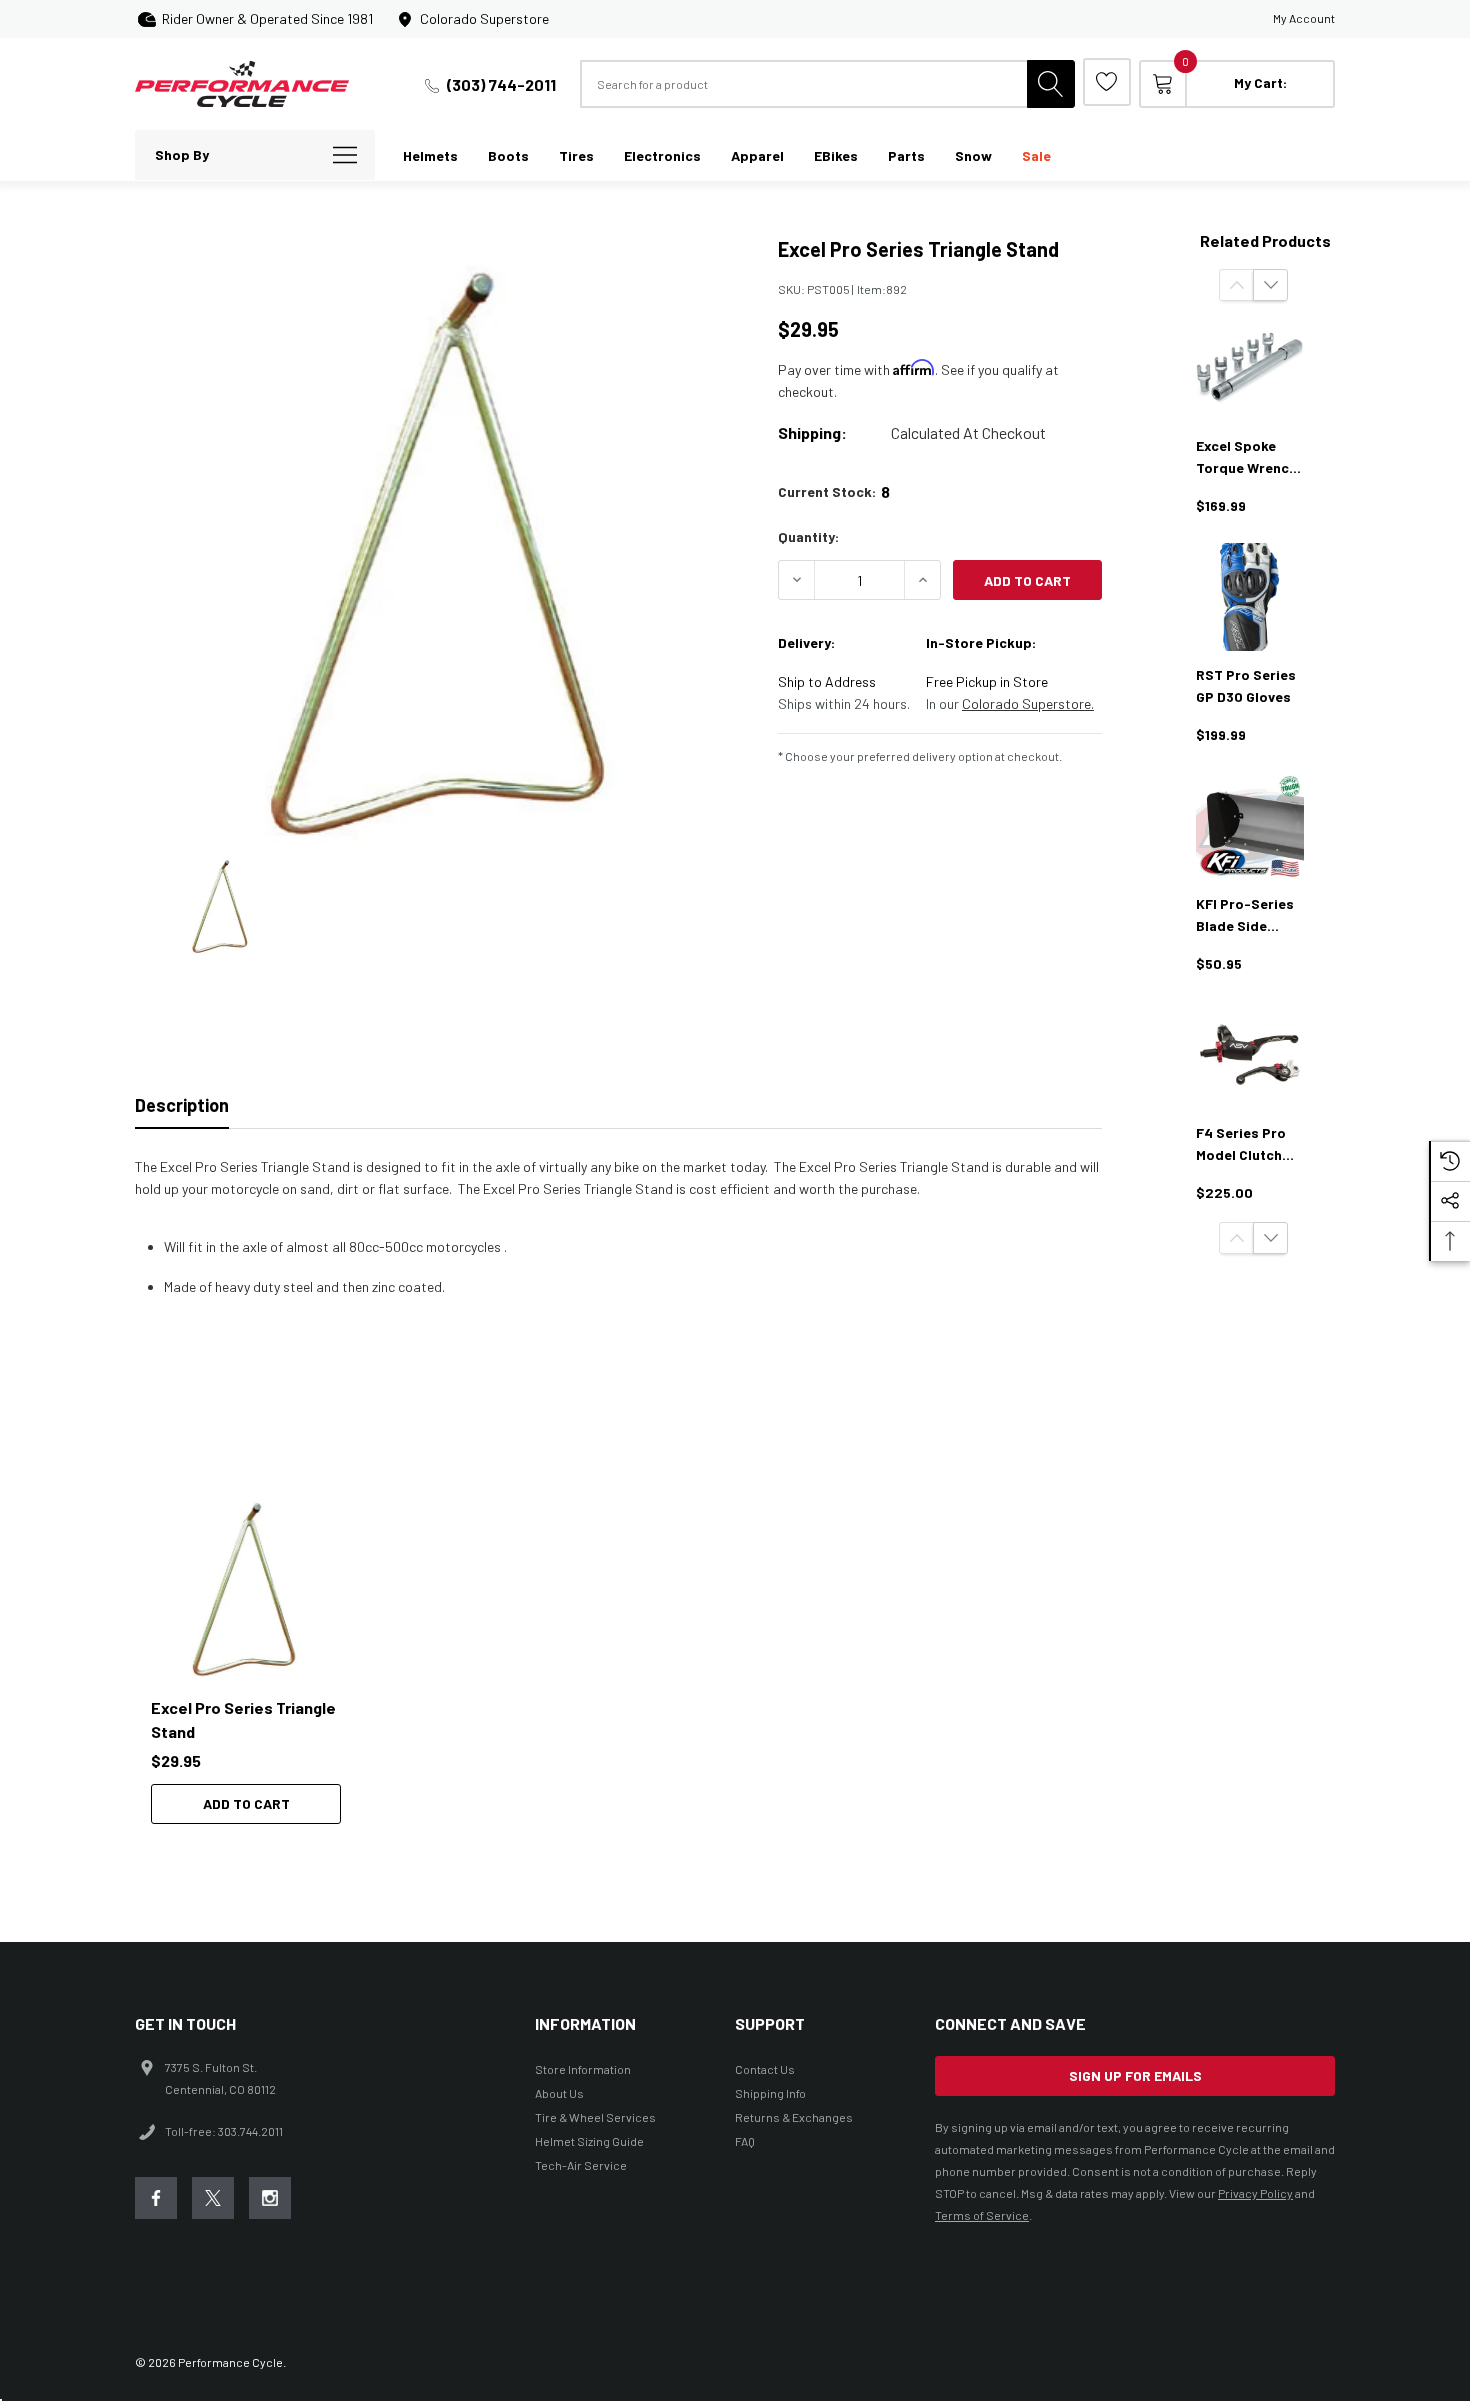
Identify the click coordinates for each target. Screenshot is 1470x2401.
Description (182, 1105)
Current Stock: (834, 491)
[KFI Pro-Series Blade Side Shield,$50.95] (1250, 826)
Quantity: (808, 536)
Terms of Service (982, 2215)
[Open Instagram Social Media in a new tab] (270, 2198)
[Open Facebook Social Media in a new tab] (156, 2198)
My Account (1304, 18)
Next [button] (1270, 285)
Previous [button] (1236, 285)
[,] (246, 1585)
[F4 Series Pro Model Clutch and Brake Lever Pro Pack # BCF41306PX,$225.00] (1250, 1055)
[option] (255, 1657)
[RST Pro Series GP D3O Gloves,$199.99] (1250, 597)
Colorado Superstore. (1028, 703)
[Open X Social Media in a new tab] (213, 2198)
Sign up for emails (1135, 2075)
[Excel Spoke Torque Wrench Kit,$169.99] (1250, 368)
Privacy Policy (1255, 2193)
